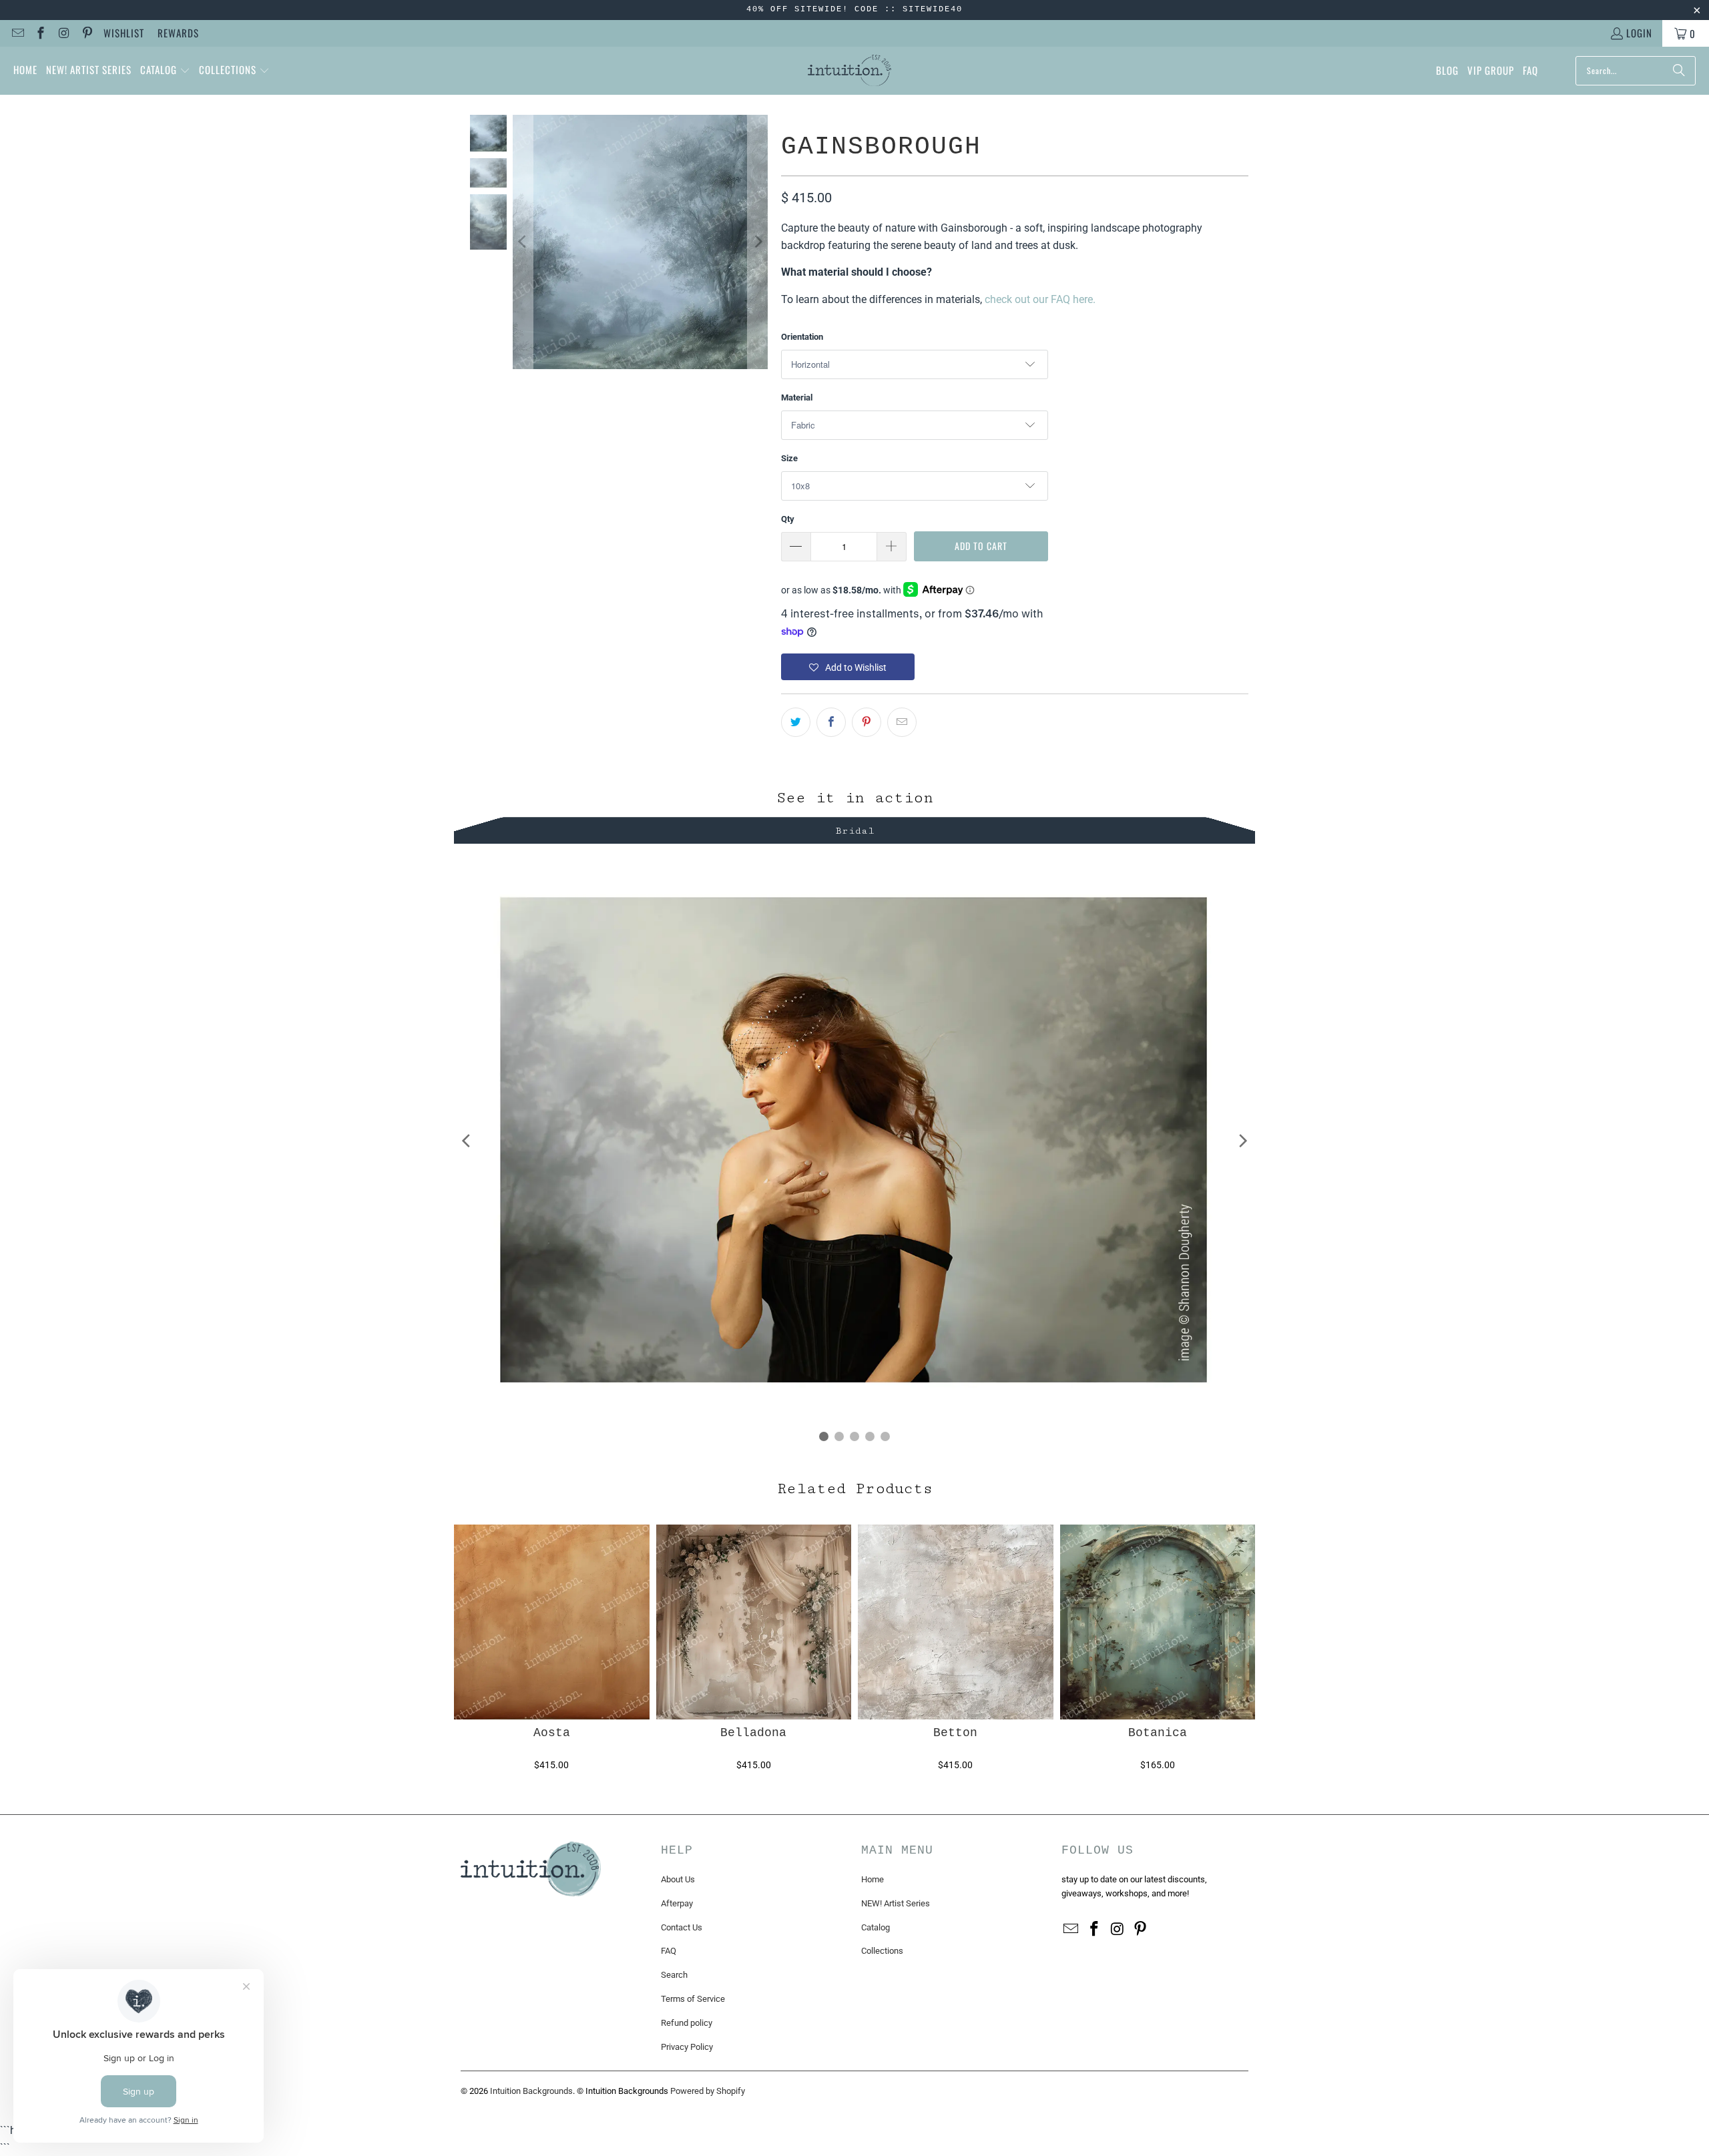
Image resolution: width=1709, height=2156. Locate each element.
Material (797, 397)
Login (1639, 33)
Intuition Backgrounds (531, 2091)
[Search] (1679, 71)
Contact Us (682, 1927)
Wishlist (124, 33)
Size (789, 458)
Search (674, 1975)
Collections (882, 1951)
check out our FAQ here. (1040, 299)
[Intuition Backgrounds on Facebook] (40, 33)
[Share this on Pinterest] (867, 722)
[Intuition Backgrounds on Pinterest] (86, 33)
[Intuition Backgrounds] (849, 71)
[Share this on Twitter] (796, 722)
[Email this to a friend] (902, 722)
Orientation (802, 337)
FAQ (669, 1951)
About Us (678, 1879)
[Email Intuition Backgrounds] (17, 33)
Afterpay (677, 1903)
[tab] (854, 829)
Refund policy (687, 2023)
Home (873, 1879)
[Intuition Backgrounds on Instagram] (63, 33)
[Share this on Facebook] (831, 722)
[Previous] (523, 242)
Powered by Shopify (708, 2091)
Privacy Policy (687, 2047)
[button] (165, 71)
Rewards (178, 33)
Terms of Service (693, 1999)
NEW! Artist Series (896, 1903)
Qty (788, 519)
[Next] (758, 242)
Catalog (876, 1927)
